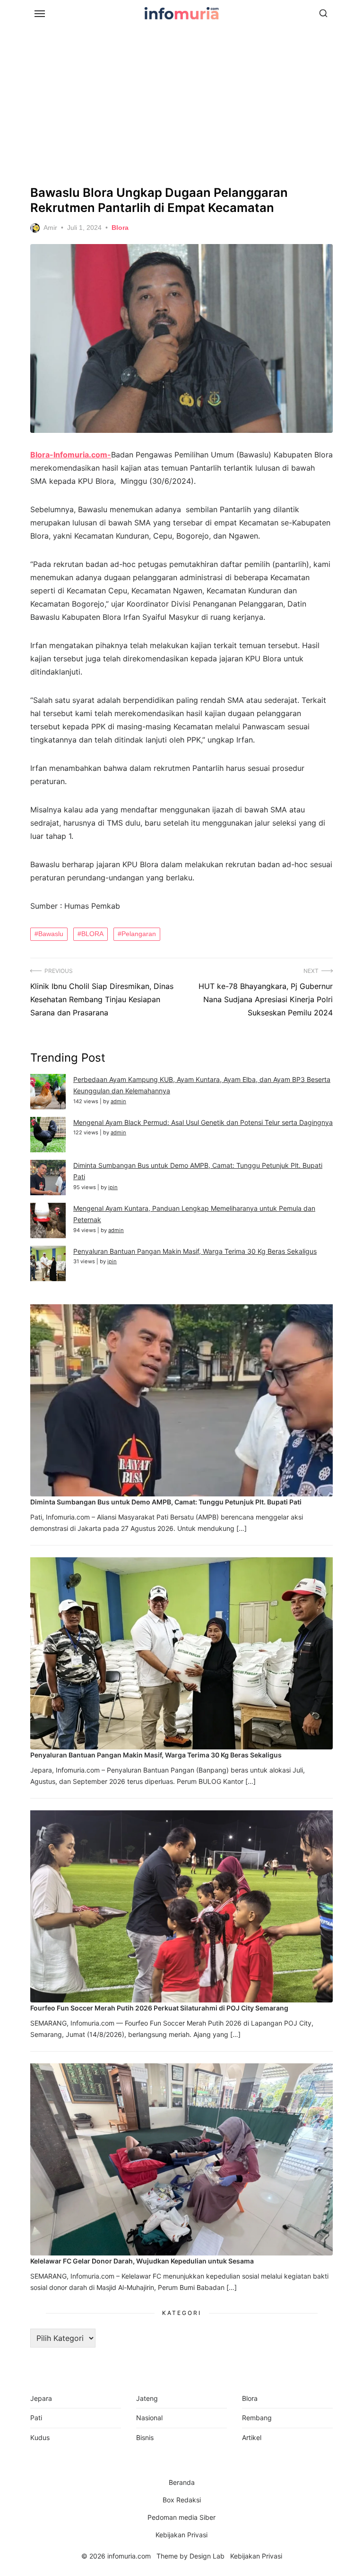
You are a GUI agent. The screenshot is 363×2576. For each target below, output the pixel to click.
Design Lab (207, 2556)
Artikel (252, 2437)
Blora (120, 228)
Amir (50, 228)
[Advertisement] (181, 104)
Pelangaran (139, 934)
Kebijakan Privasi (181, 2535)
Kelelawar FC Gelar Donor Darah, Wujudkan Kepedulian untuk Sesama (142, 2261)
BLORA (92, 934)
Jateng (147, 2398)
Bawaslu (51, 934)
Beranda (182, 2482)
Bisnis (145, 2437)
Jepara (41, 2398)
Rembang (257, 2418)
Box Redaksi (182, 2500)
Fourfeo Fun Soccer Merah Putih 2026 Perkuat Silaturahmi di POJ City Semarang (159, 2008)
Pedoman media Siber (181, 2517)
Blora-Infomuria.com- (71, 455)
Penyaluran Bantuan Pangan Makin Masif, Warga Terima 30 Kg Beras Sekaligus (195, 1251)
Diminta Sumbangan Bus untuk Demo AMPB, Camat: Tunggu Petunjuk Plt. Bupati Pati (166, 1502)
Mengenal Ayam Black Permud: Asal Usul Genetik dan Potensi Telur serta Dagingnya (203, 1122)
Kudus (40, 2437)
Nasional (149, 2418)
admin (118, 1101)
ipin (113, 1187)
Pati (36, 2418)
